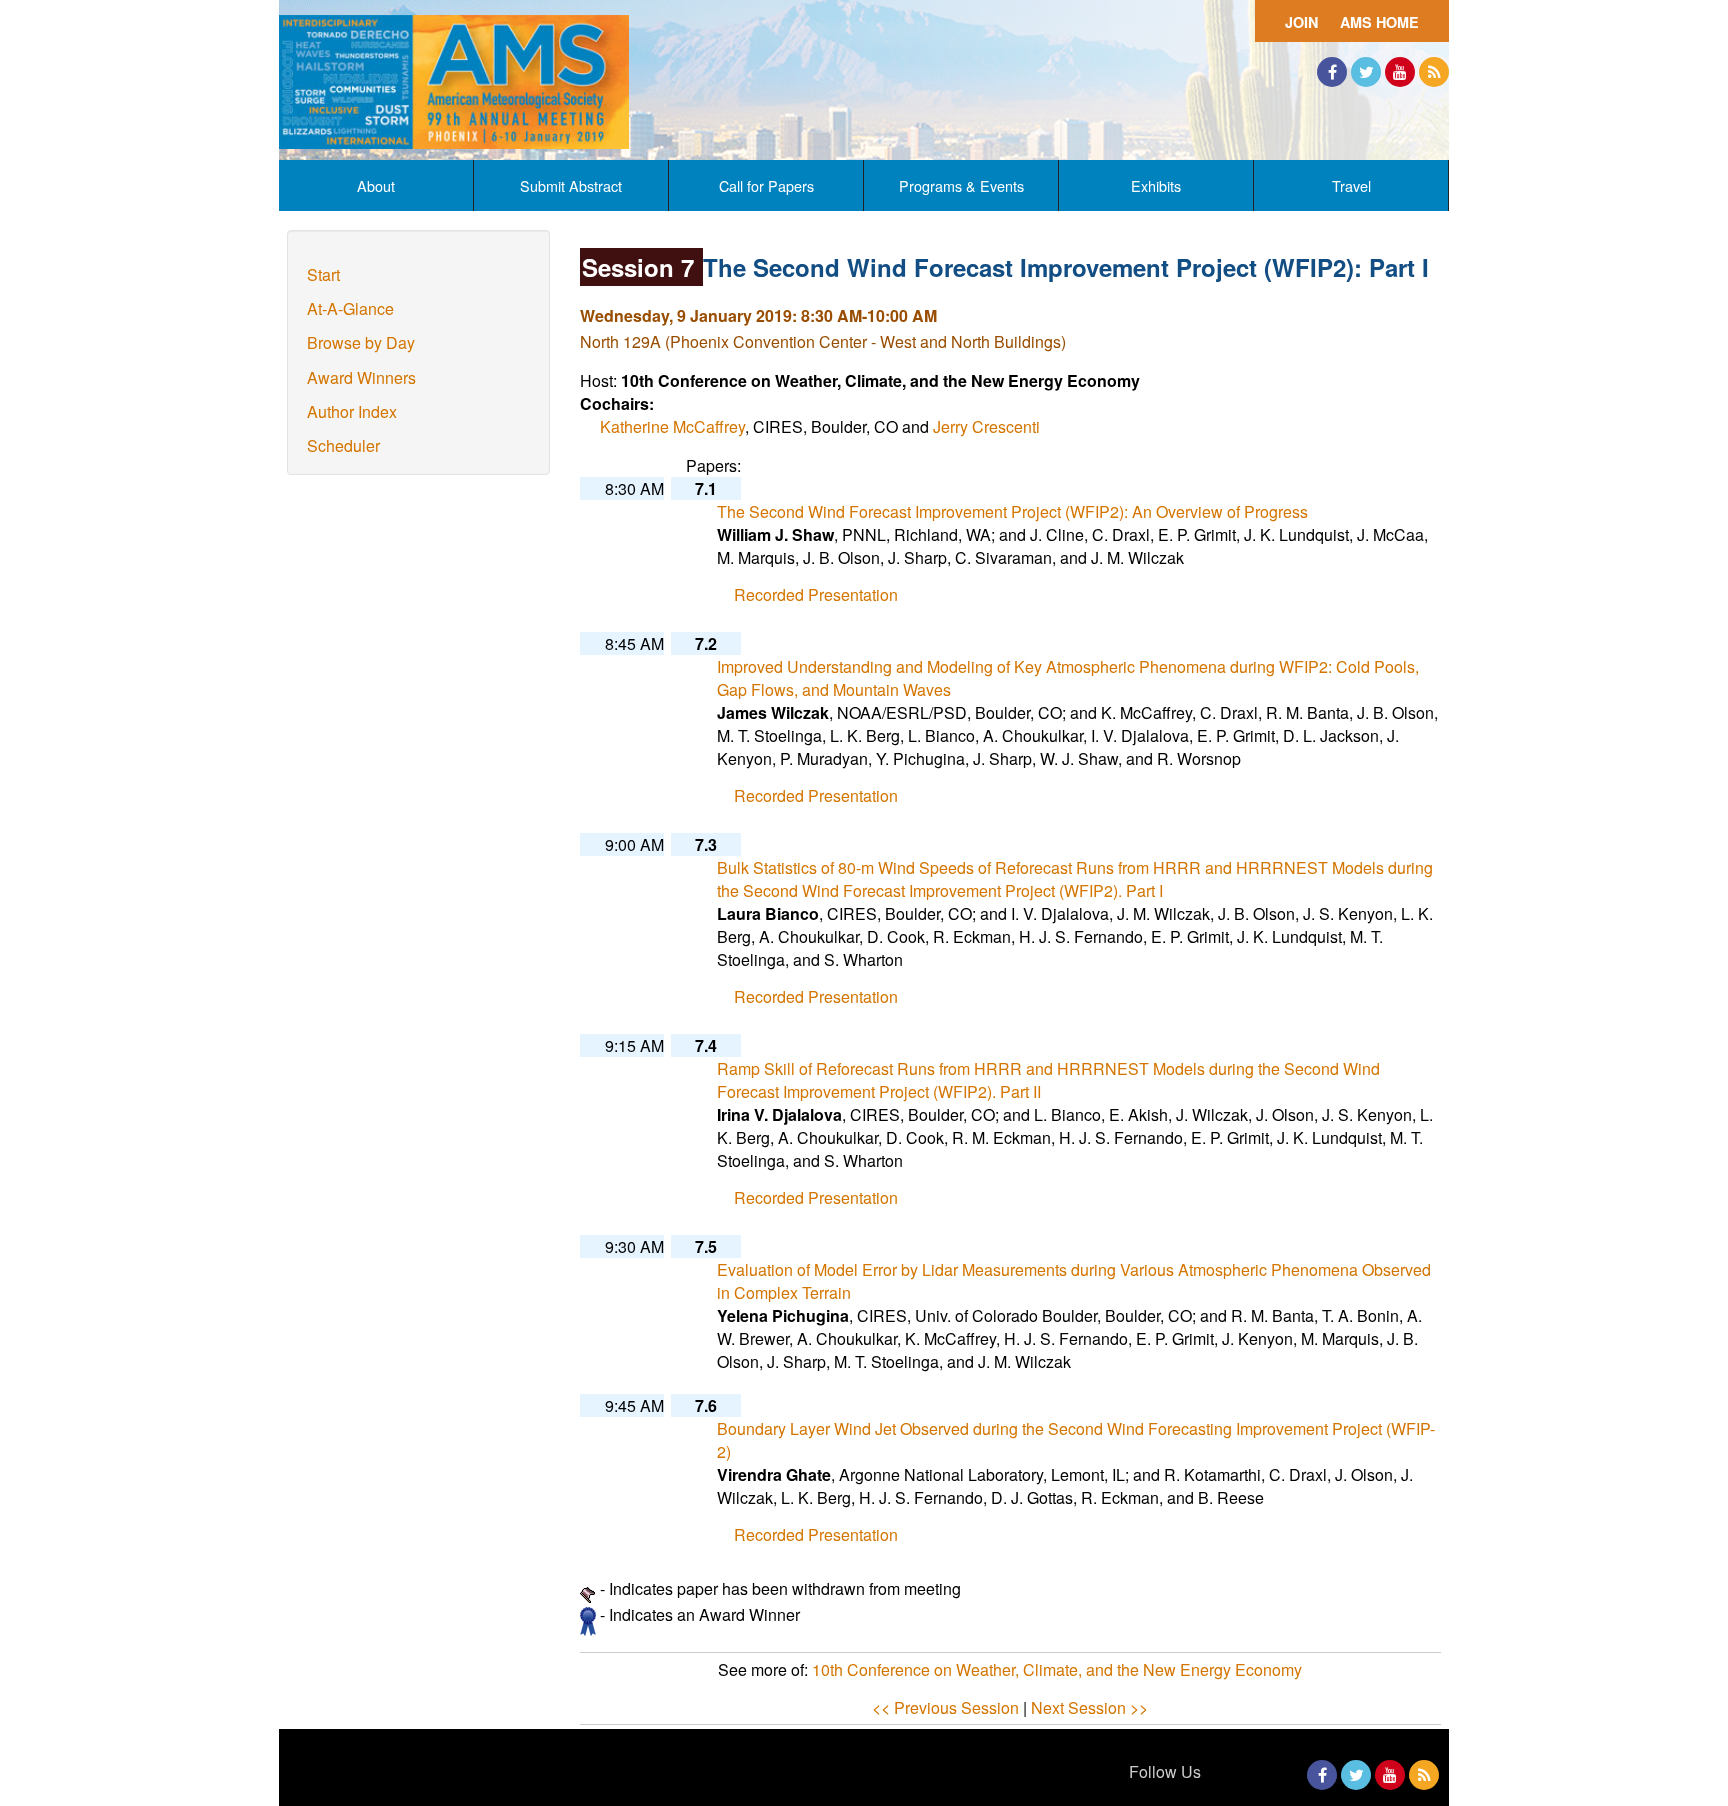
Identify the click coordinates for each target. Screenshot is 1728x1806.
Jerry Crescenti (986, 426)
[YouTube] (1400, 72)
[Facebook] (1332, 72)
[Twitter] (1366, 72)
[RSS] (1434, 72)
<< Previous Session (945, 1707)
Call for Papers (766, 185)
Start (323, 274)
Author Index (352, 411)
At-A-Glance (350, 308)
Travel (1351, 185)
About (376, 185)
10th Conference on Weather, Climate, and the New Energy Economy (1057, 1669)
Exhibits (1156, 185)
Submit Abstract (571, 185)
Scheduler (343, 445)
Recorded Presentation (816, 594)
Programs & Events (961, 185)
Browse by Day (361, 342)
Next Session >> (1089, 1707)
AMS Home (1379, 22)
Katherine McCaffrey (672, 426)
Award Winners (361, 377)
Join (1301, 22)
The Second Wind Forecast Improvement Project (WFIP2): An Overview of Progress (1012, 511)
